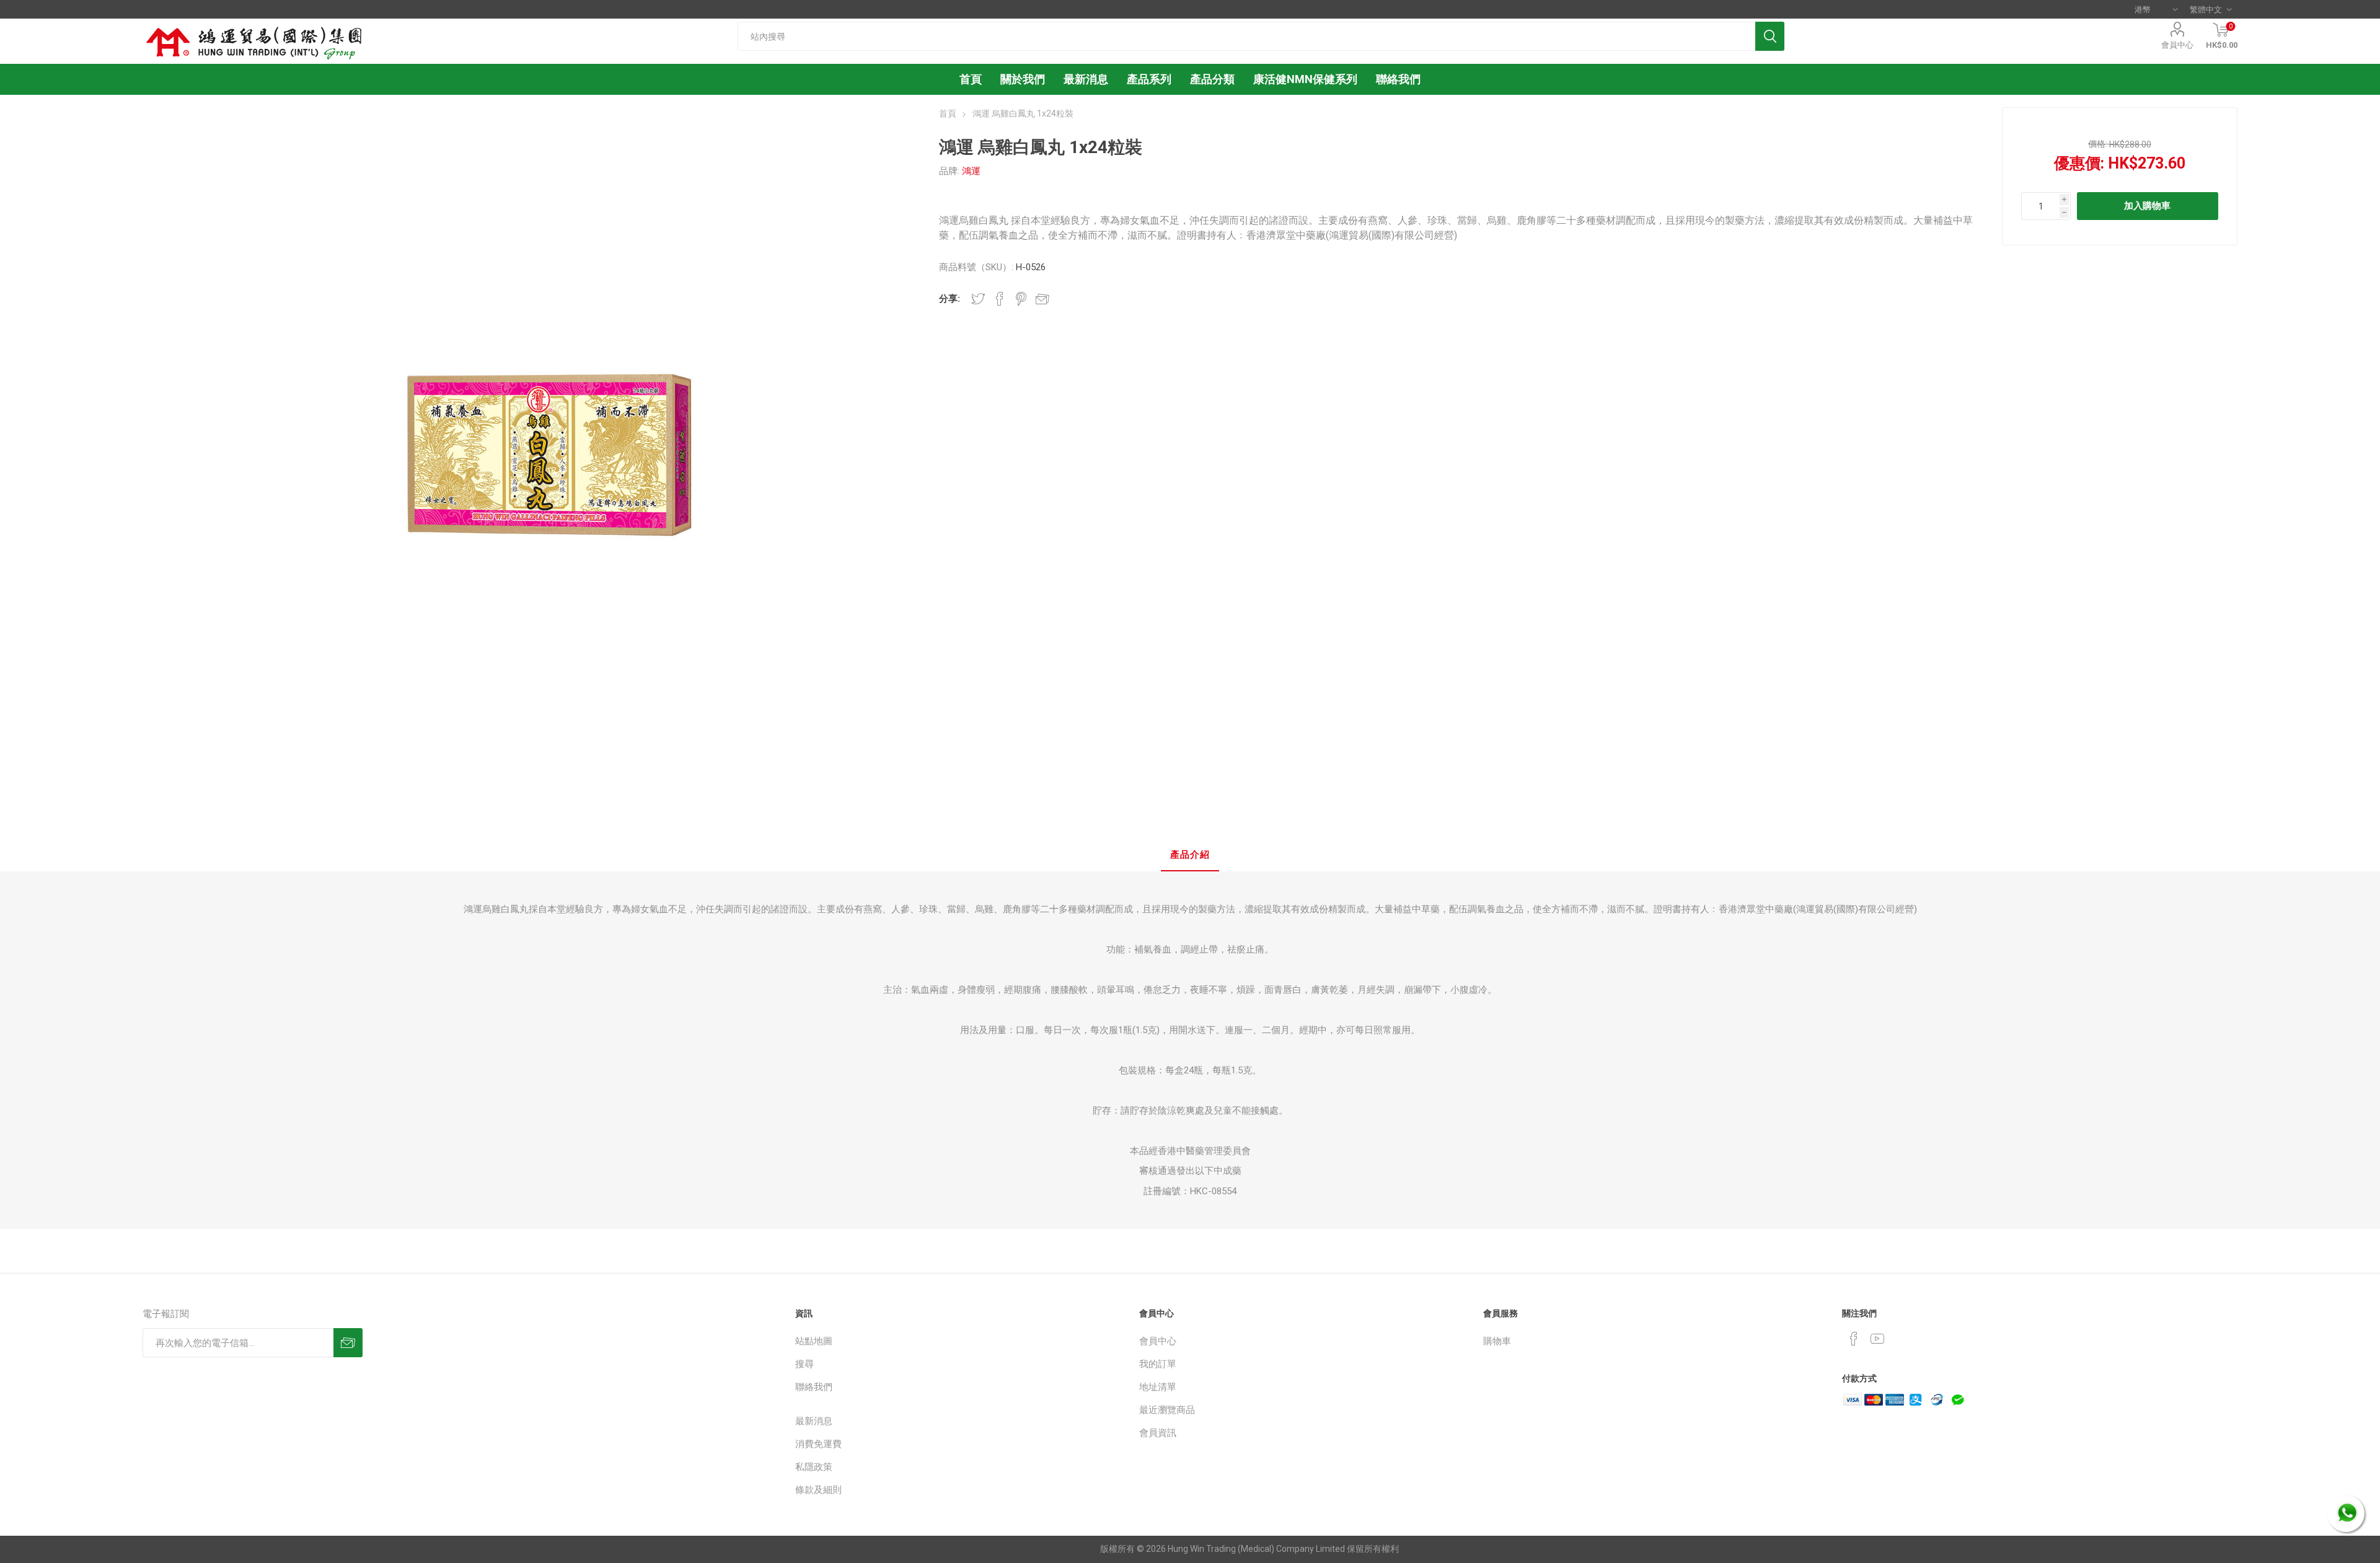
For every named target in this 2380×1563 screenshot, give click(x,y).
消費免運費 (818, 1444)
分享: (950, 299)
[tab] (1190, 856)
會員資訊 (1158, 1433)
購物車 (1497, 1341)
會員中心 (2177, 45)
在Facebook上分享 (1000, 299)
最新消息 (814, 1421)
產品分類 (1212, 79)
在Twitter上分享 (978, 299)
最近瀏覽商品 (1167, 1410)
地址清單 (1158, 1387)
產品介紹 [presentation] (1190, 855)
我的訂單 (1158, 1364)
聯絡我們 (814, 1387)
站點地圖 (814, 1341)
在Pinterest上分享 (1021, 299)
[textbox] (1247, 36)
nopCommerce (1060, 1549)
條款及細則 (818, 1490)
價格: (2098, 144)
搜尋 (804, 1364)
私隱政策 (814, 1467)
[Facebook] (1854, 1339)
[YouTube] (1877, 1339)
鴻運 (971, 171)
